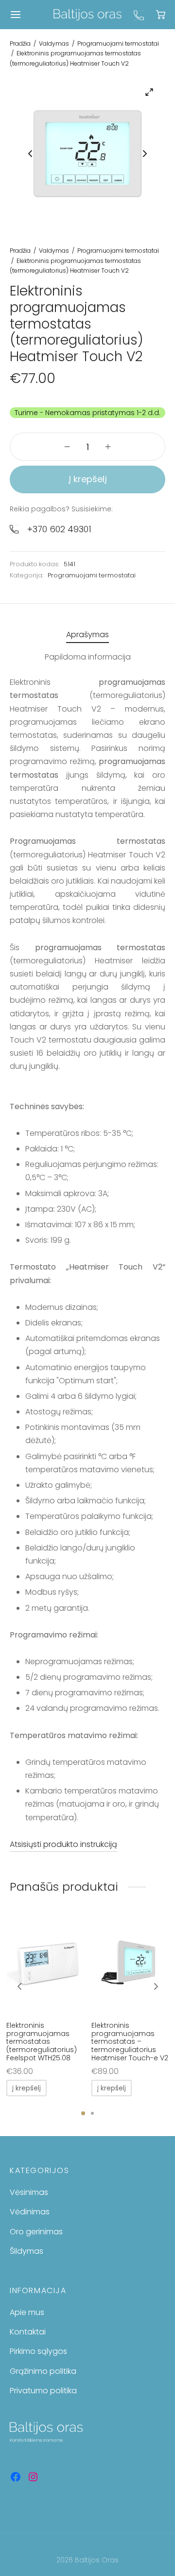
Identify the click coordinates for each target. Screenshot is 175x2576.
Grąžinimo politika (43, 2371)
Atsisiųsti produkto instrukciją (63, 1844)
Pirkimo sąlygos (38, 2351)
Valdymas (54, 44)
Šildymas (26, 2251)
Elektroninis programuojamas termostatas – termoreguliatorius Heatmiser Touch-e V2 (130, 2042)
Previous (30, 154)
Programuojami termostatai (118, 44)
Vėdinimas (30, 2212)
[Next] (156, 1986)
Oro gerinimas (36, 2232)
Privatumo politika (43, 2391)
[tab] (87, 635)
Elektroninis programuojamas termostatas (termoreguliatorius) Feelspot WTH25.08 (42, 2042)
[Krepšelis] (161, 14)
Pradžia (20, 44)
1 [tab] (83, 2113)
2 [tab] (92, 2113)
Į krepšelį (88, 479)
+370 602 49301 (59, 529)
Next (145, 154)
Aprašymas (87, 635)
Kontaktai (28, 2332)
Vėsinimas (29, 2192)
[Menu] (16, 15)
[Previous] (19, 1986)
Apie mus (27, 2312)
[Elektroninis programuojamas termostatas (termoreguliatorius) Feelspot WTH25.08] (45, 1965)
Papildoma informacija (88, 657)
